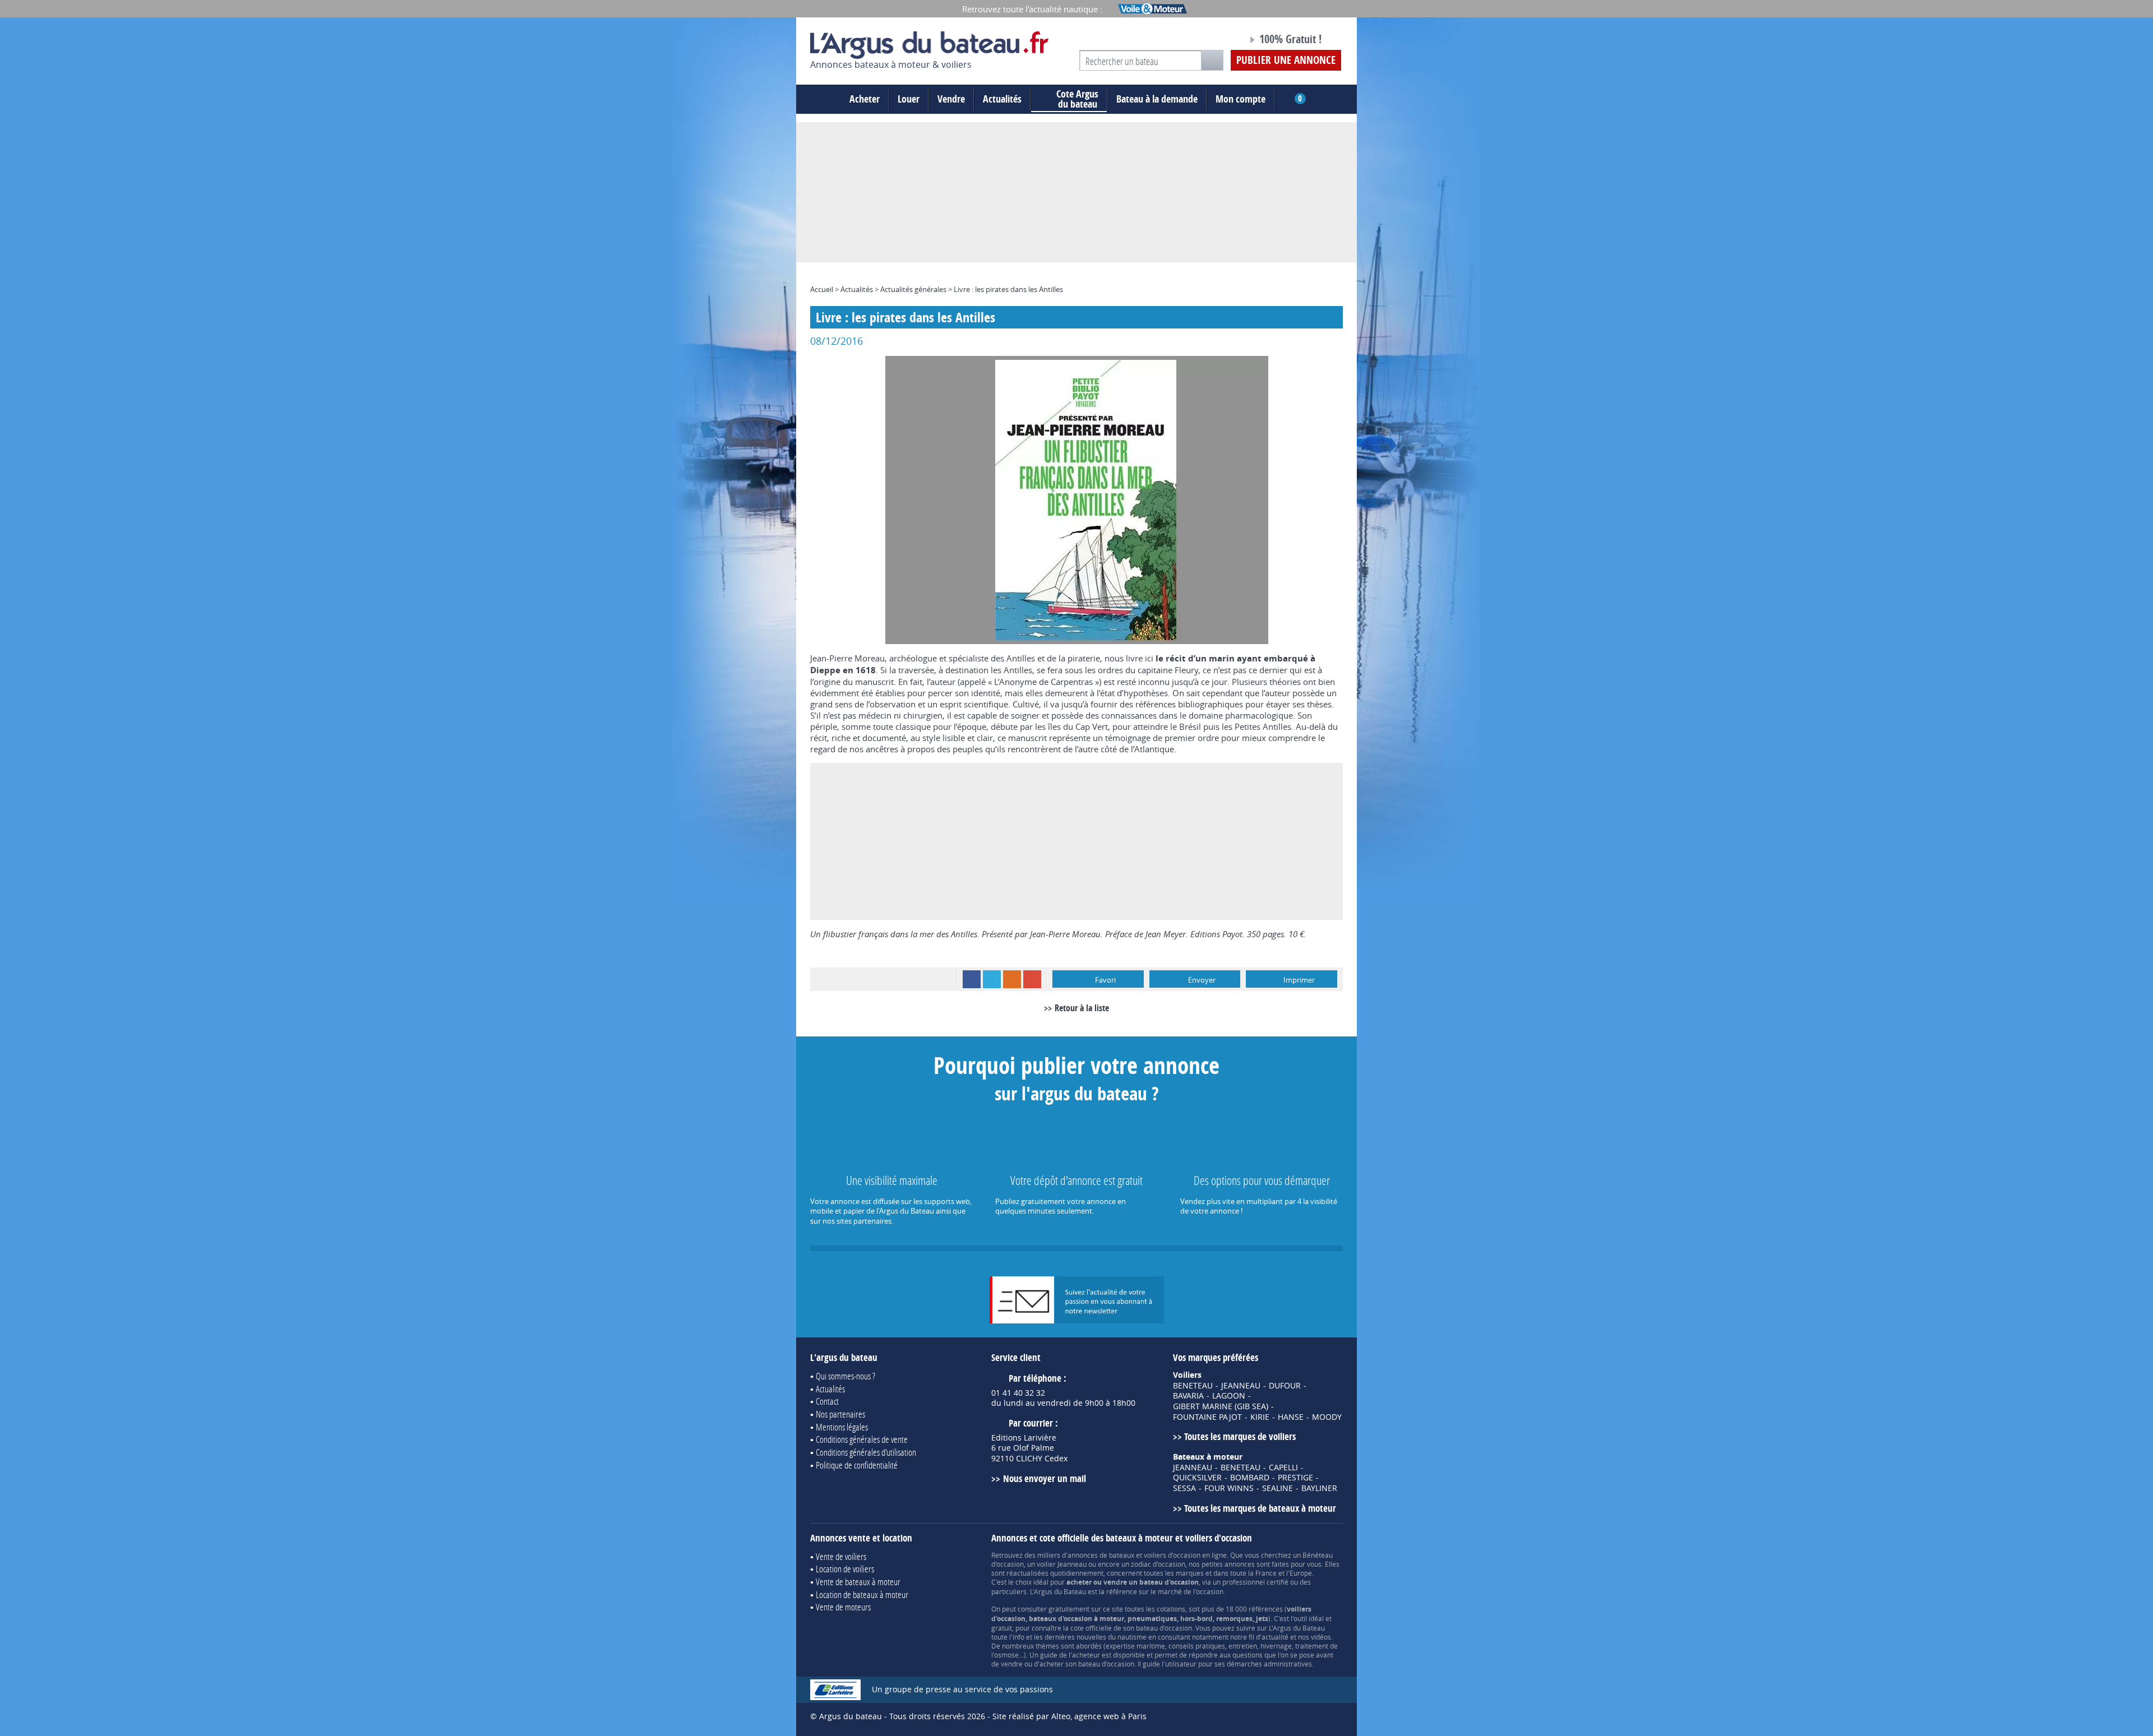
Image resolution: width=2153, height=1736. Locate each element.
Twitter (992, 979)
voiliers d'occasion (1172, 1555)
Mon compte (1240, 99)
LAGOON (1229, 1396)
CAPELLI (1283, 1468)
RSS (1012, 979)
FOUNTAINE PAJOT (1207, 1417)
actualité (1275, 1637)
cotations (1171, 1609)
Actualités (1002, 99)
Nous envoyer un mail (1044, 1478)
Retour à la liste (1082, 1008)
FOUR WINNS (1229, 1488)
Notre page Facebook (1218, 41)
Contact (827, 1401)
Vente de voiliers (841, 1556)
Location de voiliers (845, 1569)
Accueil (822, 289)
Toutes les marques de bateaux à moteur (1260, 1508)
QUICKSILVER (1197, 1478)
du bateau (1077, 99)
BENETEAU (1193, 1386)
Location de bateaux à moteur (862, 1594)
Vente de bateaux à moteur (858, 1582)
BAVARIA (1188, 1396)
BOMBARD (1250, 1478)
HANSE (1291, 1417)
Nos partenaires (840, 1414)
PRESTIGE (1295, 1478)
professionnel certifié (1255, 1582)
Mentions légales (842, 1427)
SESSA (1184, 1488)
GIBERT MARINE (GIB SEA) (1221, 1406)
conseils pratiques (1197, 1646)
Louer (909, 99)
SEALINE (1278, 1488)
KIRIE (1260, 1417)
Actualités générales (913, 289)
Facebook (972, 979)
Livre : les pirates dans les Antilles (1008, 289)
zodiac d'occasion (1158, 1564)
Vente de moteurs (843, 1607)
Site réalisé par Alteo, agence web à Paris (1069, 1716)
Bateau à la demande (1157, 99)
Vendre (951, 99)
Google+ (1032, 979)
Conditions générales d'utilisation (866, 1452)
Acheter (865, 99)
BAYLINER (1319, 1488)
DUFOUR (1285, 1386)
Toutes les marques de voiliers (1240, 1436)
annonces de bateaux (1101, 1555)
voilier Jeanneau (1062, 1564)
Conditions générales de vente (862, 1439)
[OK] (1212, 60)
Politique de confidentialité (857, 1465)
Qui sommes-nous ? (846, 1376)
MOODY (1327, 1417)
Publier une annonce (1286, 60)
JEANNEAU (1241, 1386)
